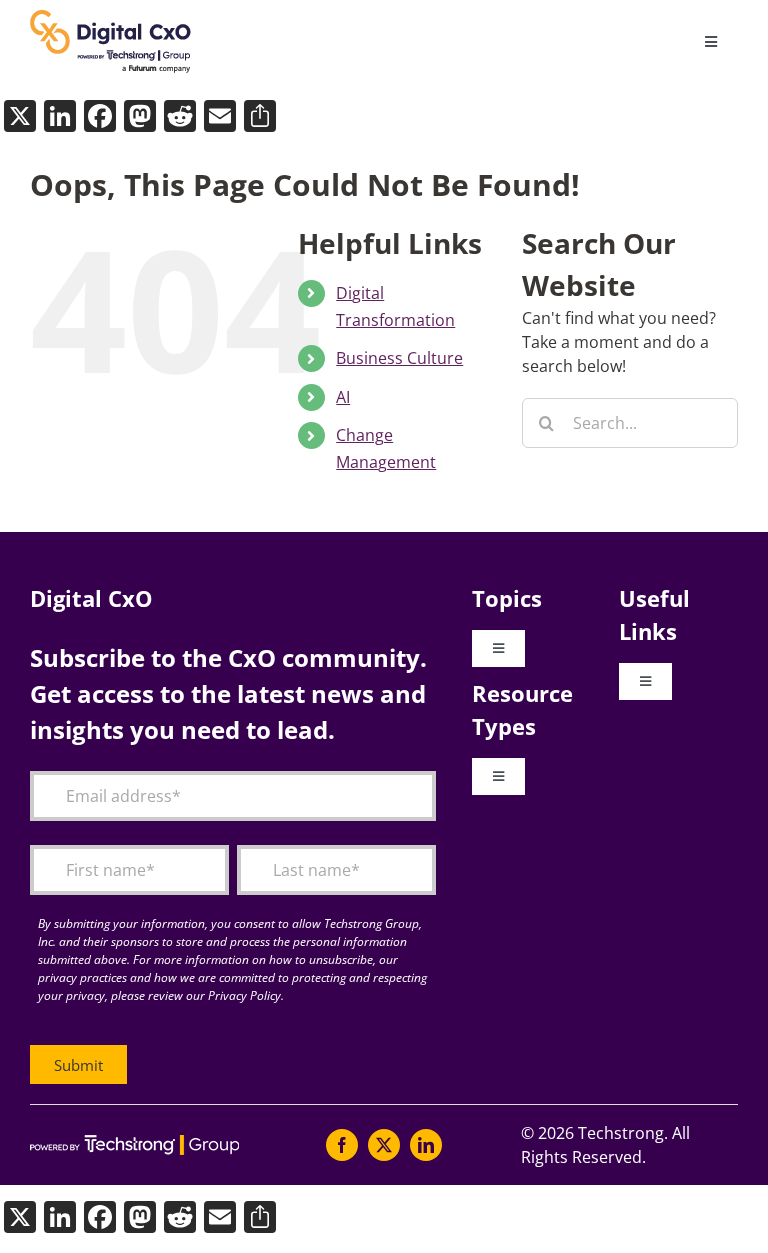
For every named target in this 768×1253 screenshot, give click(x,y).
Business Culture (399, 358)
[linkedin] (426, 1145)
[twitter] (384, 1145)
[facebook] (342, 1145)
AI (343, 397)
